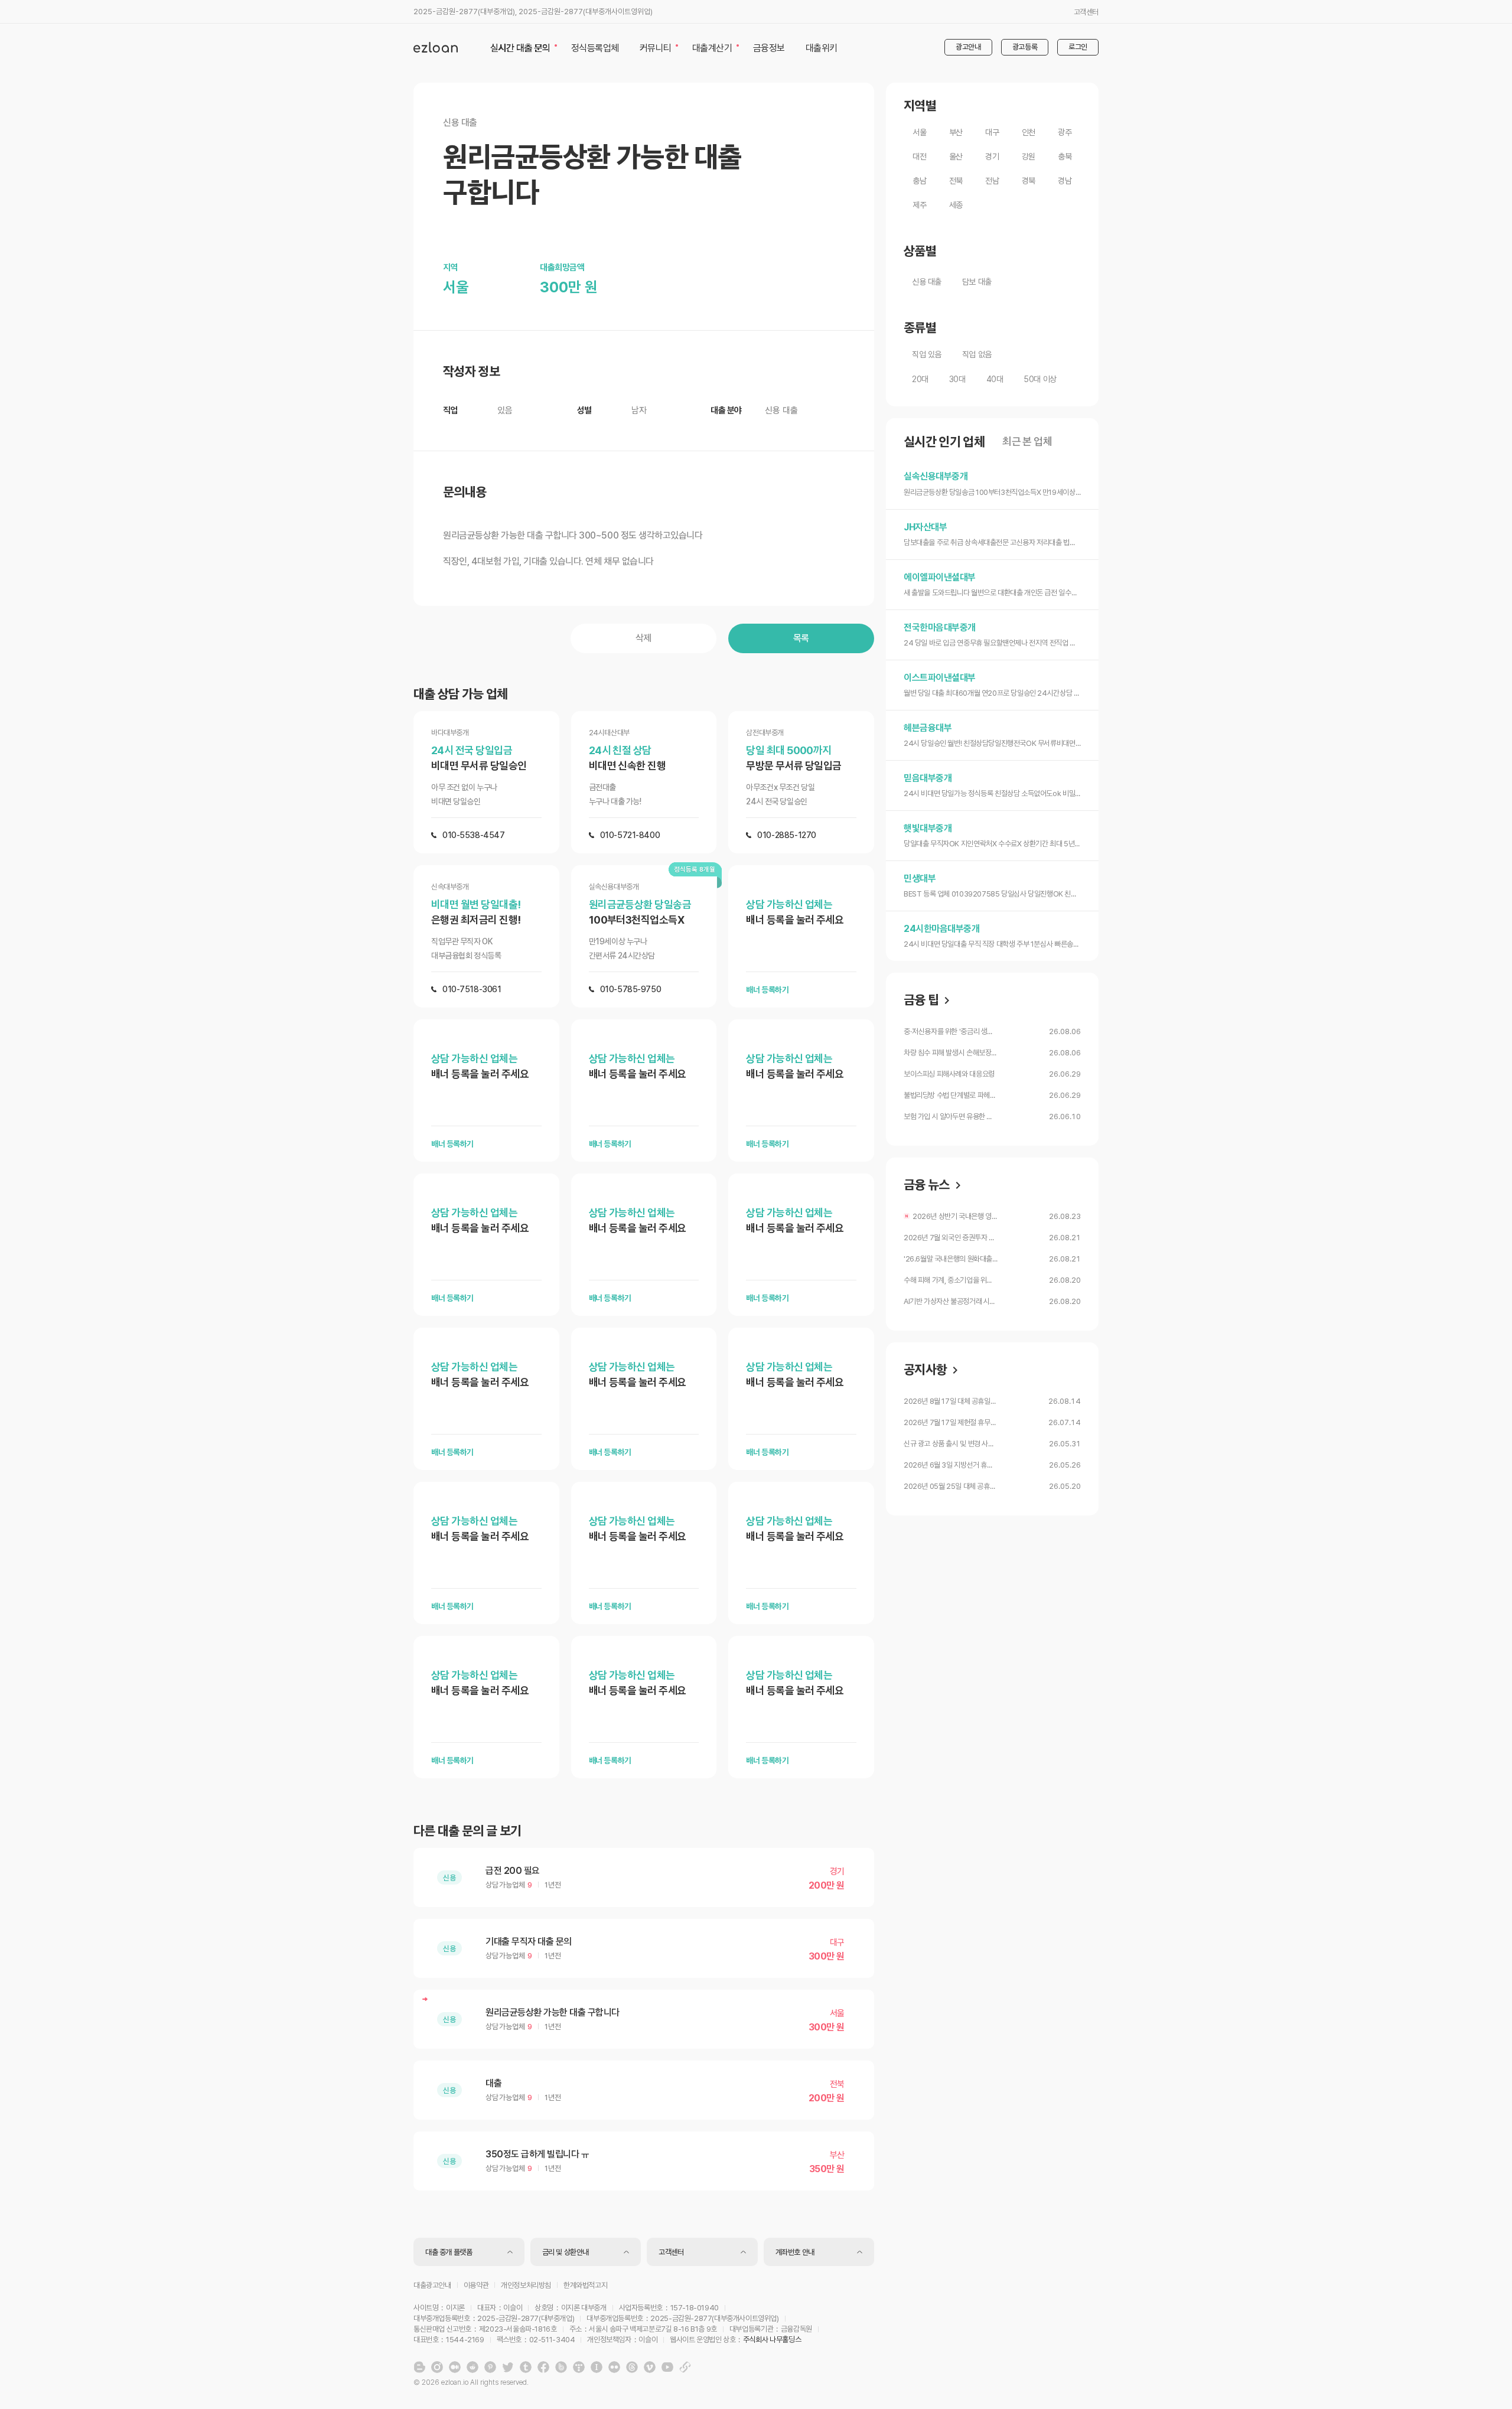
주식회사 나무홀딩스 (772, 2340)
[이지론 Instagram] (437, 2367)
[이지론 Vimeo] (650, 2367)
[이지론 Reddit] (472, 2367)
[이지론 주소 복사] (685, 2367)
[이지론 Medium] (455, 2367)
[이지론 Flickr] (614, 2367)
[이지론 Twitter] (508, 2367)
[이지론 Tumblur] (526, 2367)
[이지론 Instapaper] (597, 2367)
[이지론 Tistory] (579, 2367)
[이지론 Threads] (632, 2367)
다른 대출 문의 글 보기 (467, 1831)
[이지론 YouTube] (667, 2367)
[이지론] (436, 47)
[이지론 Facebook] (543, 2367)
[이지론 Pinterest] (490, 2367)
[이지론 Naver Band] (561, 2367)
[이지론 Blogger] (419, 2367)
